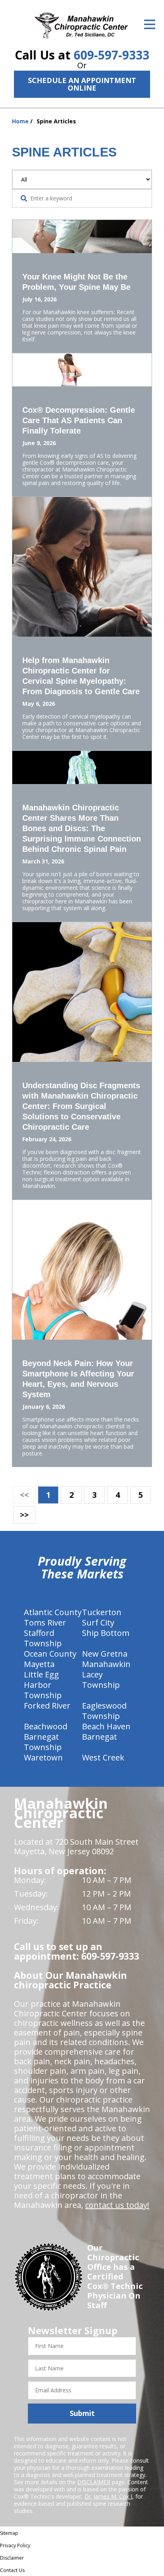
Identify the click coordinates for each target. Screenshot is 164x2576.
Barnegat (100, 1737)
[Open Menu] (150, 24)
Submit (82, 2413)
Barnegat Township (43, 1742)
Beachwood (46, 1726)
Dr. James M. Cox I (108, 2496)
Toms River (45, 1623)
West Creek (103, 1757)
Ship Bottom (106, 1633)
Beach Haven (106, 1726)
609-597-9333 (111, 55)
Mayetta (39, 1664)
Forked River (47, 1706)
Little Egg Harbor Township (43, 1685)
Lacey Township (101, 1680)
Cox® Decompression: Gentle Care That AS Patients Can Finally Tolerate (79, 420)
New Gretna (105, 1654)
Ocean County (50, 1654)
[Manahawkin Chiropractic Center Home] (82, 26)
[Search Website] (24, 198)
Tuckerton (102, 1612)
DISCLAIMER (94, 2482)
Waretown (43, 1757)
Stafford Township (43, 1638)
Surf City (98, 1623)
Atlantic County (53, 1612)
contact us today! (117, 2205)
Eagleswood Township (104, 1711)
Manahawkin (106, 1664)
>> (24, 1515)
